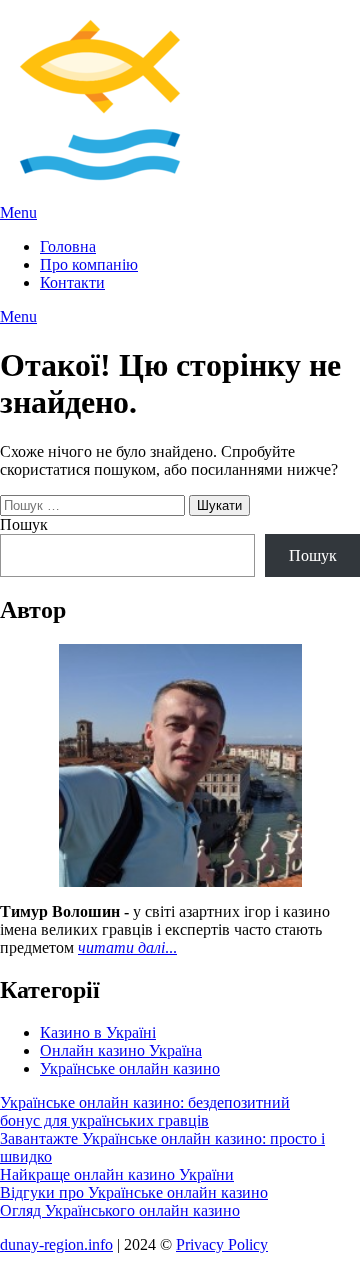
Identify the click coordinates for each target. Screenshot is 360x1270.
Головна (68, 246)
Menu (18, 212)
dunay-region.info (56, 1244)
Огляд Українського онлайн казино (120, 1210)
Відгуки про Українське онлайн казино (134, 1192)
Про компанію (89, 264)
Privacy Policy (222, 1244)
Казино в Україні (98, 1032)
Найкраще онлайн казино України (117, 1174)
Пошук (24, 524)
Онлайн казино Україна (121, 1050)
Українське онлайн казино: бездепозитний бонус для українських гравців (145, 1111)
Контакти (72, 282)
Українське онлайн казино (130, 1068)
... (127, 947)
